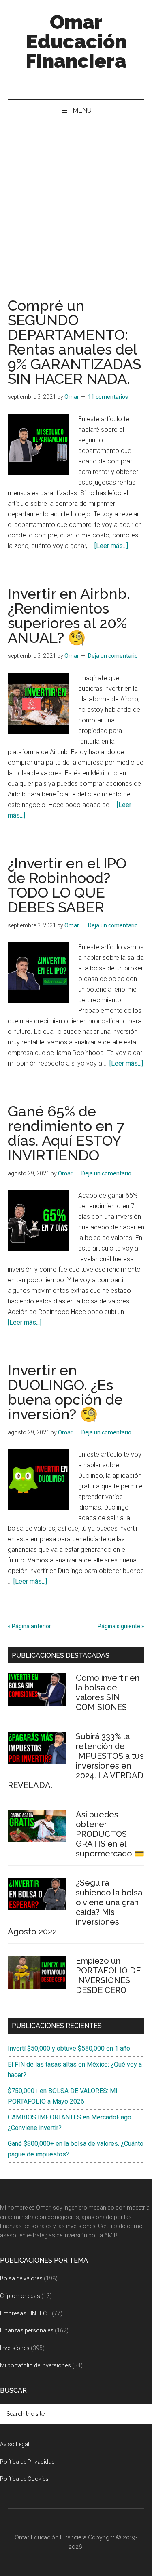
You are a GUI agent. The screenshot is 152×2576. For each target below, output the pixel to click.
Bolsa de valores (21, 2278)
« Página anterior (29, 1626)
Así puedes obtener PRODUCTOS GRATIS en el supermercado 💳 (110, 1834)
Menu (82, 110)
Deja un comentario (113, 656)
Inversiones (15, 2348)
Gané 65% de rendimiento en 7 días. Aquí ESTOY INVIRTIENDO (66, 1133)
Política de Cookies (24, 2479)
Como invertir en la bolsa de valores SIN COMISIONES (108, 1693)
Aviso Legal (15, 2444)
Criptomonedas (20, 2296)
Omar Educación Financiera (76, 41)
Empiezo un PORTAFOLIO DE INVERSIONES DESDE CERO (108, 1976)
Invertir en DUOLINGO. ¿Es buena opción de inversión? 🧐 (65, 1392)
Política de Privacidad (27, 2462)
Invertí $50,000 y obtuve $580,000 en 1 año (69, 2048)
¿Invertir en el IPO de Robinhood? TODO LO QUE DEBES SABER (67, 885)
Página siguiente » (121, 1626)
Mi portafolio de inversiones (35, 2365)
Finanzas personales (27, 2330)
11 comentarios (108, 397)
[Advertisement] (76, 201)
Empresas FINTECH (25, 2313)
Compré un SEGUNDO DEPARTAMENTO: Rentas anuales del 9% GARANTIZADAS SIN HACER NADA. (74, 342)
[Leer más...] (111, 546)
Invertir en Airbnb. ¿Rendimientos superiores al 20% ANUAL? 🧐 (69, 616)
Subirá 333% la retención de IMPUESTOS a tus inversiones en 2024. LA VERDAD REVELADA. (76, 1761)
